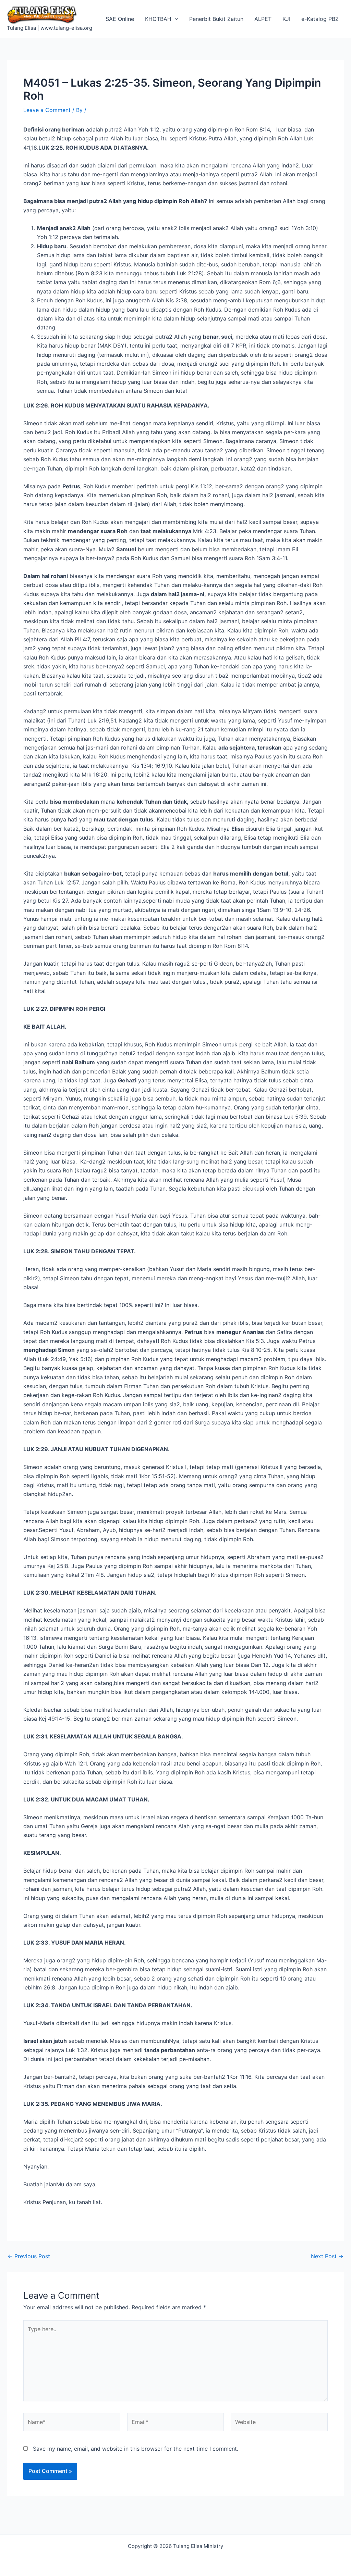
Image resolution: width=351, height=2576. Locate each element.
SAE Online (120, 19)
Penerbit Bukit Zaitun (216, 19)
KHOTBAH (158, 19)
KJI (286, 19)
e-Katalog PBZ (320, 19)
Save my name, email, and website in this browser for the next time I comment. (136, 2449)
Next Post (327, 2256)
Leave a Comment (47, 110)
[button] (175, 19)
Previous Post (29, 2256)
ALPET (263, 19)
